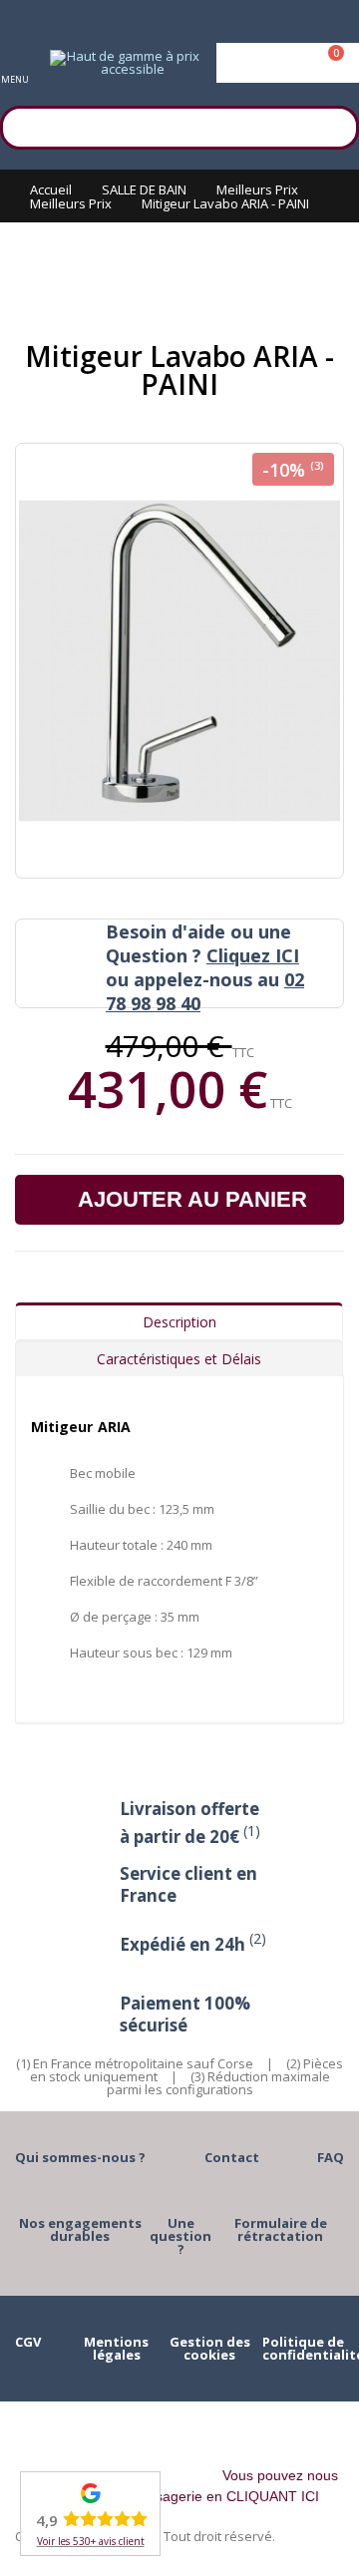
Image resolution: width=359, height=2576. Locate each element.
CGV (28, 2342)
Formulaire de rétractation (281, 2229)
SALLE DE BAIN (144, 189)
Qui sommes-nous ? (80, 2157)
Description (179, 1322)
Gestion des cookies (210, 2348)
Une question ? (180, 2236)
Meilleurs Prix (257, 189)
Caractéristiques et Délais (179, 1359)
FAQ (331, 2157)
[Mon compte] (288, 63)
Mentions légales (116, 2348)
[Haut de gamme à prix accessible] (125, 63)
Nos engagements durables (80, 2229)
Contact (232, 2157)
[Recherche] (334, 125)
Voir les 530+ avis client (91, 2541)
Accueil (51, 189)
